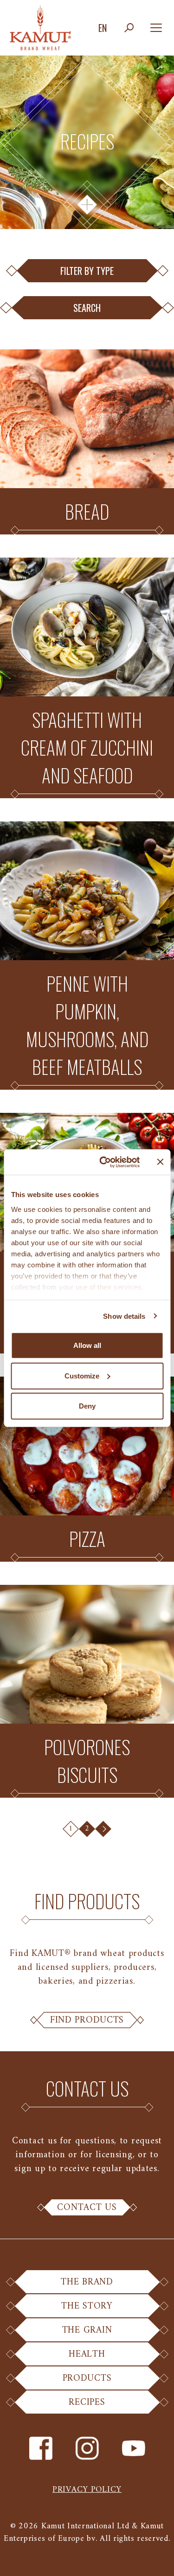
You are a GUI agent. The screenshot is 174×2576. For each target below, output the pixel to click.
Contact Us (87, 2208)
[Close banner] (160, 1162)
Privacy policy (87, 2490)
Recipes (87, 2402)
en (103, 28)
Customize (82, 1375)
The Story (87, 2306)
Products (87, 2378)
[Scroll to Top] (155, 2557)
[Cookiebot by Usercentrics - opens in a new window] (104, 1162)
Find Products (87, 2020)
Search (87, 308)
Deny (87, 1406)
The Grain (87, 2330)
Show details (124, 1316)
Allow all (87, 1345)
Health (87, 2354)
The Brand (87, 2282)
